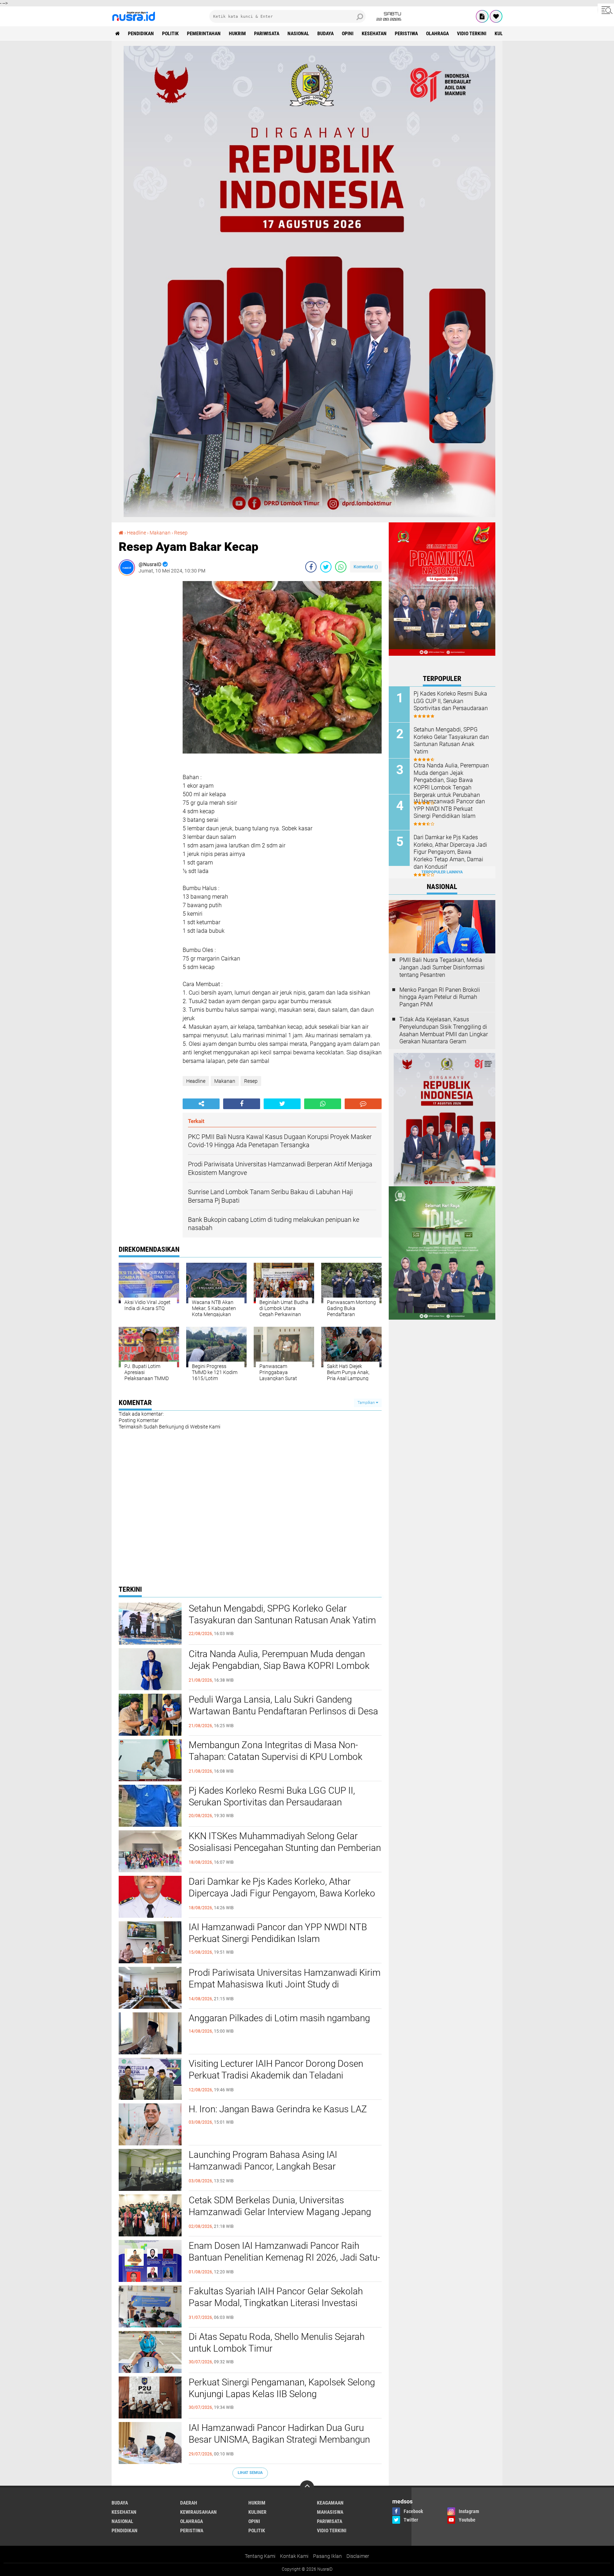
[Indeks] (482, 16)
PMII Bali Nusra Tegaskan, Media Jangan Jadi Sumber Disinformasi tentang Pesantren (442, 967)
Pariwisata (267, 33)
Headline (196, 1081)
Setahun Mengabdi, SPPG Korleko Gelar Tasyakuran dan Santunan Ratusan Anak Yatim (282, 1614)
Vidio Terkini (472, 33)
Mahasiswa (330, 2512)
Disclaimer (358, 2556)
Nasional (298, 33)
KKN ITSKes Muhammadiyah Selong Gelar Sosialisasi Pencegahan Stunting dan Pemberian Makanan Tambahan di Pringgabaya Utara (285, 1848)
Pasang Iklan (327, 2556)
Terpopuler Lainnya (442, 872)
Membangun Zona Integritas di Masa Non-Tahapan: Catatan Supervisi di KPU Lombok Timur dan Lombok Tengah (276, 1757)
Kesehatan (374, 33)
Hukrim (237, 33)
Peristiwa (406, 33)
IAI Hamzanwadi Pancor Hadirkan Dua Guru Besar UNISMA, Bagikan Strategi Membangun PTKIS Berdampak (279, 2440)
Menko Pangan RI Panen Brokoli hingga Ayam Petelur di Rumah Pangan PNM (440, 997)
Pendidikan (141, 33)
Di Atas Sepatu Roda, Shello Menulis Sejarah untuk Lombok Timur (277, 2343)
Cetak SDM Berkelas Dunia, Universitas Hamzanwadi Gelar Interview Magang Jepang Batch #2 (280, 2212)
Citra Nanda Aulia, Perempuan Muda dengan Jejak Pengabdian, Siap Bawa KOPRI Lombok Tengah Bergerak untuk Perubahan (279, 1666)
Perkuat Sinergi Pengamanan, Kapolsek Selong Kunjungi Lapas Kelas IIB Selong (282, 2388)
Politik (170, 33)
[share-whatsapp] (341, 567)
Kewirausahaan (198, 2512)
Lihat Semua (250, 2473)
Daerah (189, 2503)
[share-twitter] (326, 567)
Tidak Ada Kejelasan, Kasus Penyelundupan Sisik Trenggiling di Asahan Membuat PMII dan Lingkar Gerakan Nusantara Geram (444, 1030)
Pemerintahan (204, 33)
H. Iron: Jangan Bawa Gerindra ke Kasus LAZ (278, 2109)
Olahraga (437, 33)
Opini (348, 33)
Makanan (225, 1081)
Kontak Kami (294, 2556)
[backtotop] (307, 2487)
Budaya (325, 33)
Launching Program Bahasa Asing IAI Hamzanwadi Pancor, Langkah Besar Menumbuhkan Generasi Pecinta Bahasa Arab (280, 2167)
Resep (251, 1081)
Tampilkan (367, 1403)
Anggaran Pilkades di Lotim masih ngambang (279, 2018)
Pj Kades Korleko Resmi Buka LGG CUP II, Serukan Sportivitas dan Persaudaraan (272, 1797)
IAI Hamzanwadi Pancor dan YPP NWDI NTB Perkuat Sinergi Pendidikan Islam (278, 1933)
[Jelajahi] (606, 10)
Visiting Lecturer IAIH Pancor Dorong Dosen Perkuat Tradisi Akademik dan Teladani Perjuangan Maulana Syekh (276, 2076)
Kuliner (257, 2512)
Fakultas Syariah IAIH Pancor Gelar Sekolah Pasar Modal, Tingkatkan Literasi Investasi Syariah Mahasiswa (276, 2303)
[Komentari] (363, 1104)
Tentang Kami (260, 2556)
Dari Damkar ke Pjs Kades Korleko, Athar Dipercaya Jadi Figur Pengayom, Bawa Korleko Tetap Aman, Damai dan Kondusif (282, 1894)
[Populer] (496, 16)
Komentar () (366, 567)
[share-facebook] (311, 567)
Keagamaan (330, 2503)
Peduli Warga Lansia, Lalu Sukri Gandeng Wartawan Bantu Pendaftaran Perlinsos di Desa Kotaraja (283, 1712)
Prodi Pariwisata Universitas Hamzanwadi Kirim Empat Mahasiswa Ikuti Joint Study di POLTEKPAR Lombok (285, 1985)
